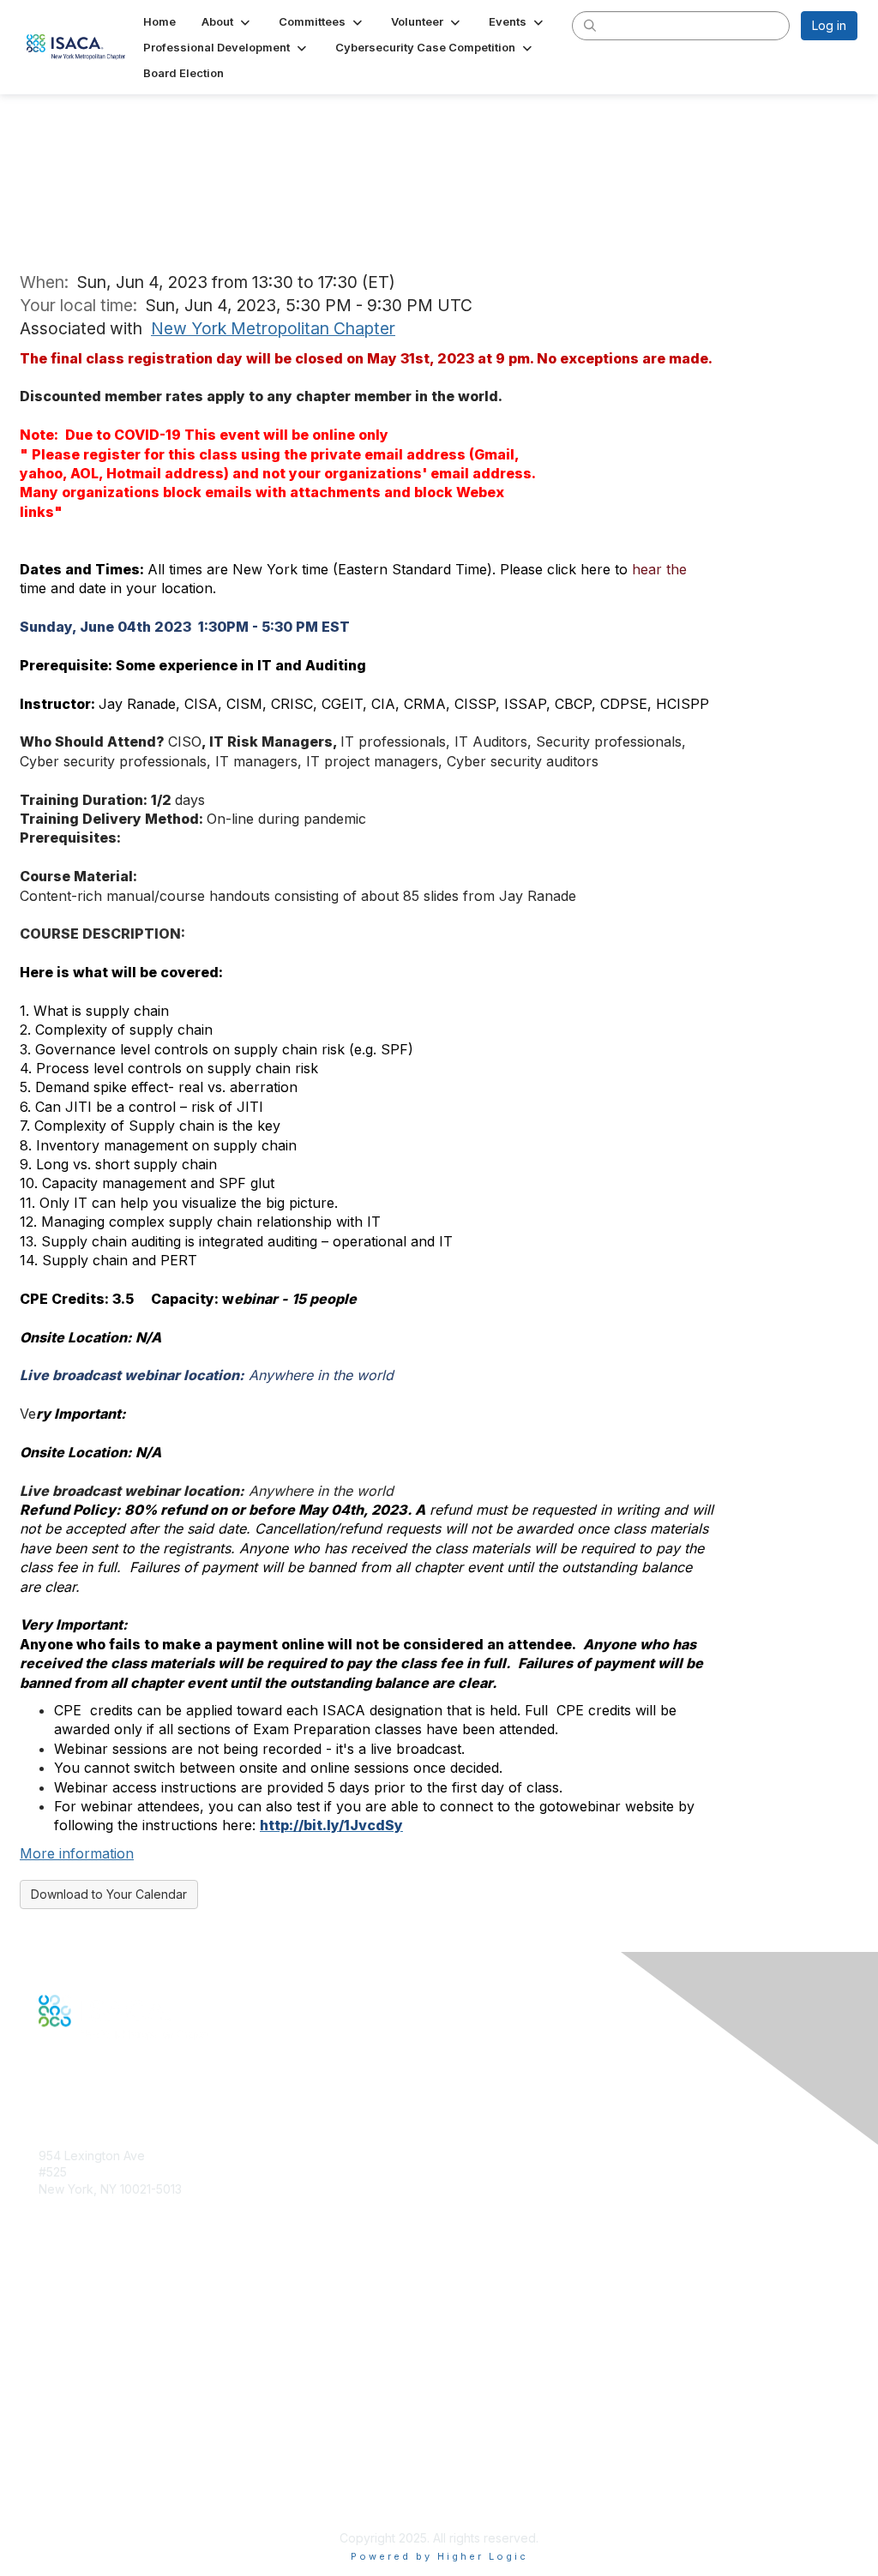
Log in (829, 25)
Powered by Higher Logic (439, 2556)
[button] (227, 21)
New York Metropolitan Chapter (273, 328)
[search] (590, 25)
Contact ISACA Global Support (125, 2347)
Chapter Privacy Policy (103, 2512)
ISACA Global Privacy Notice (118, 2487)
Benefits (62, 2305)
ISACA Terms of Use (96, 2470)
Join (51, 2288)
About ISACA (74, 2420)
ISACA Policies (79, 2454)
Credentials (71, 2321)
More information (77, 1853)
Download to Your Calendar (109, 1894)
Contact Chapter (85, 2214)
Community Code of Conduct (120, 2437)
